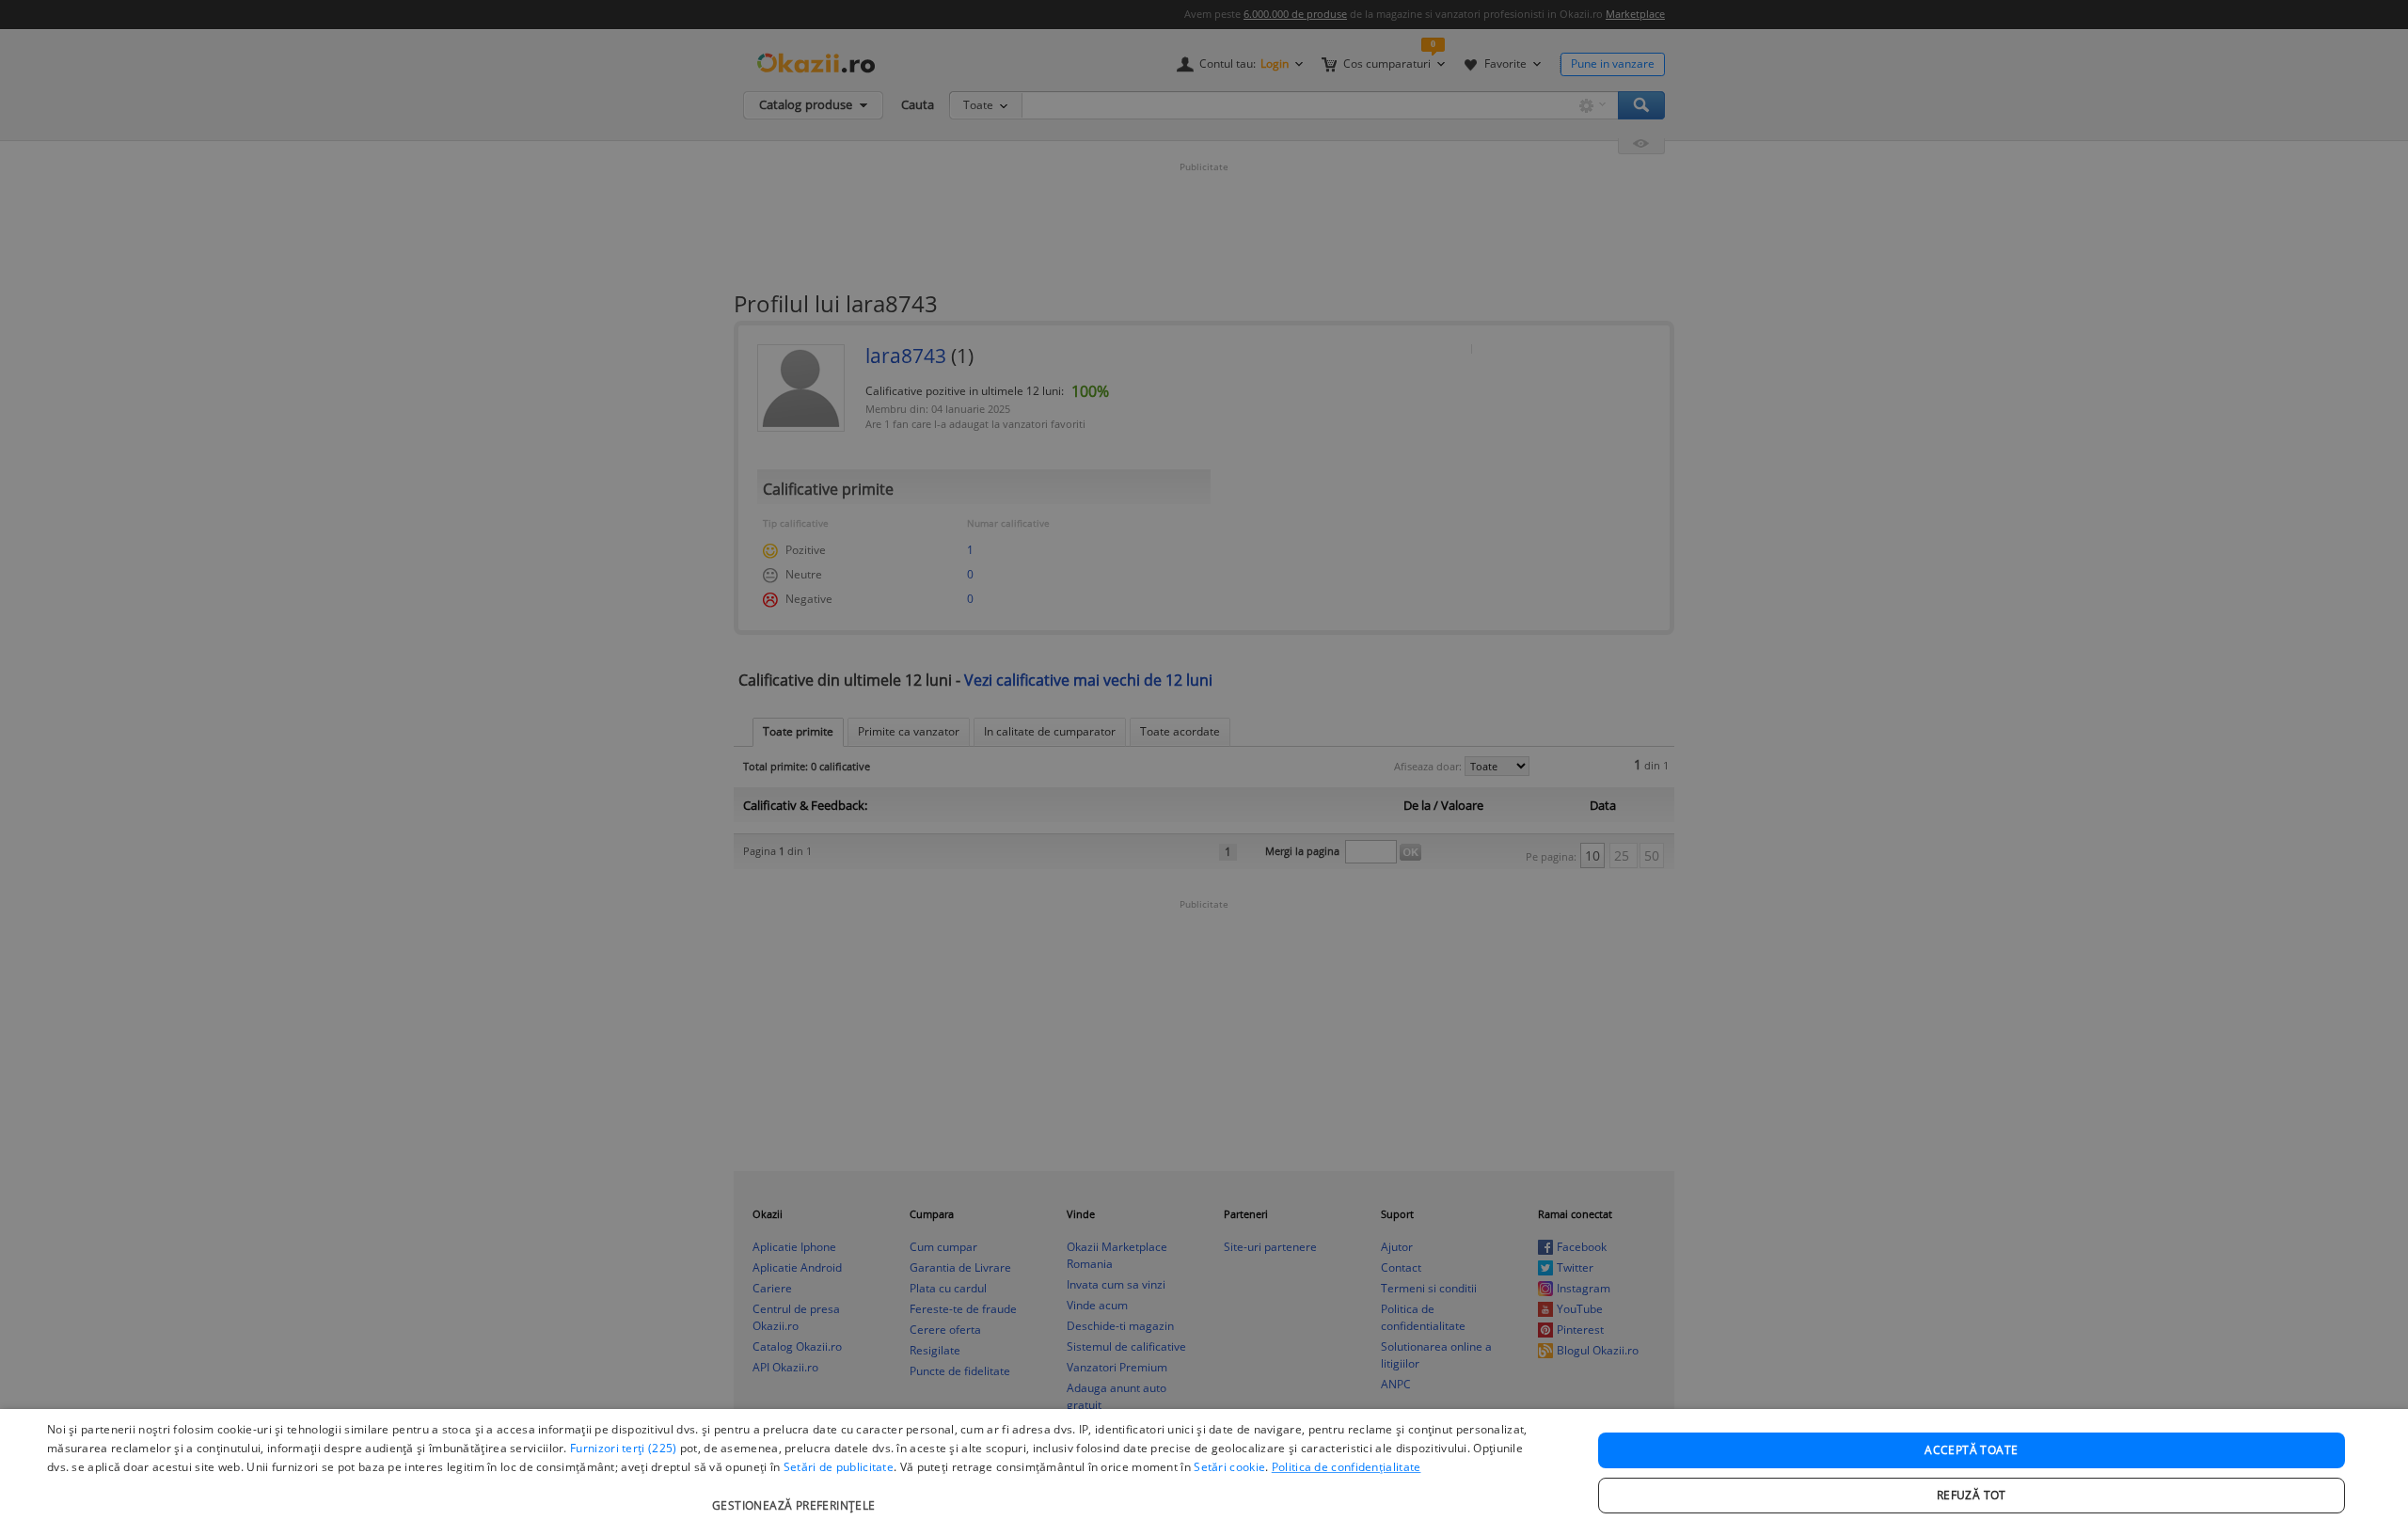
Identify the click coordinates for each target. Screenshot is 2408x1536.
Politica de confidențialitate (1347, 1467)
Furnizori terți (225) (623, 1448)
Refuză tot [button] (1972, 1495)
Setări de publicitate (839, 1467)
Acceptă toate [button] (1971, 1450)
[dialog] (1204, 1473)
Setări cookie (1229, 1467)
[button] (796, 1496)
